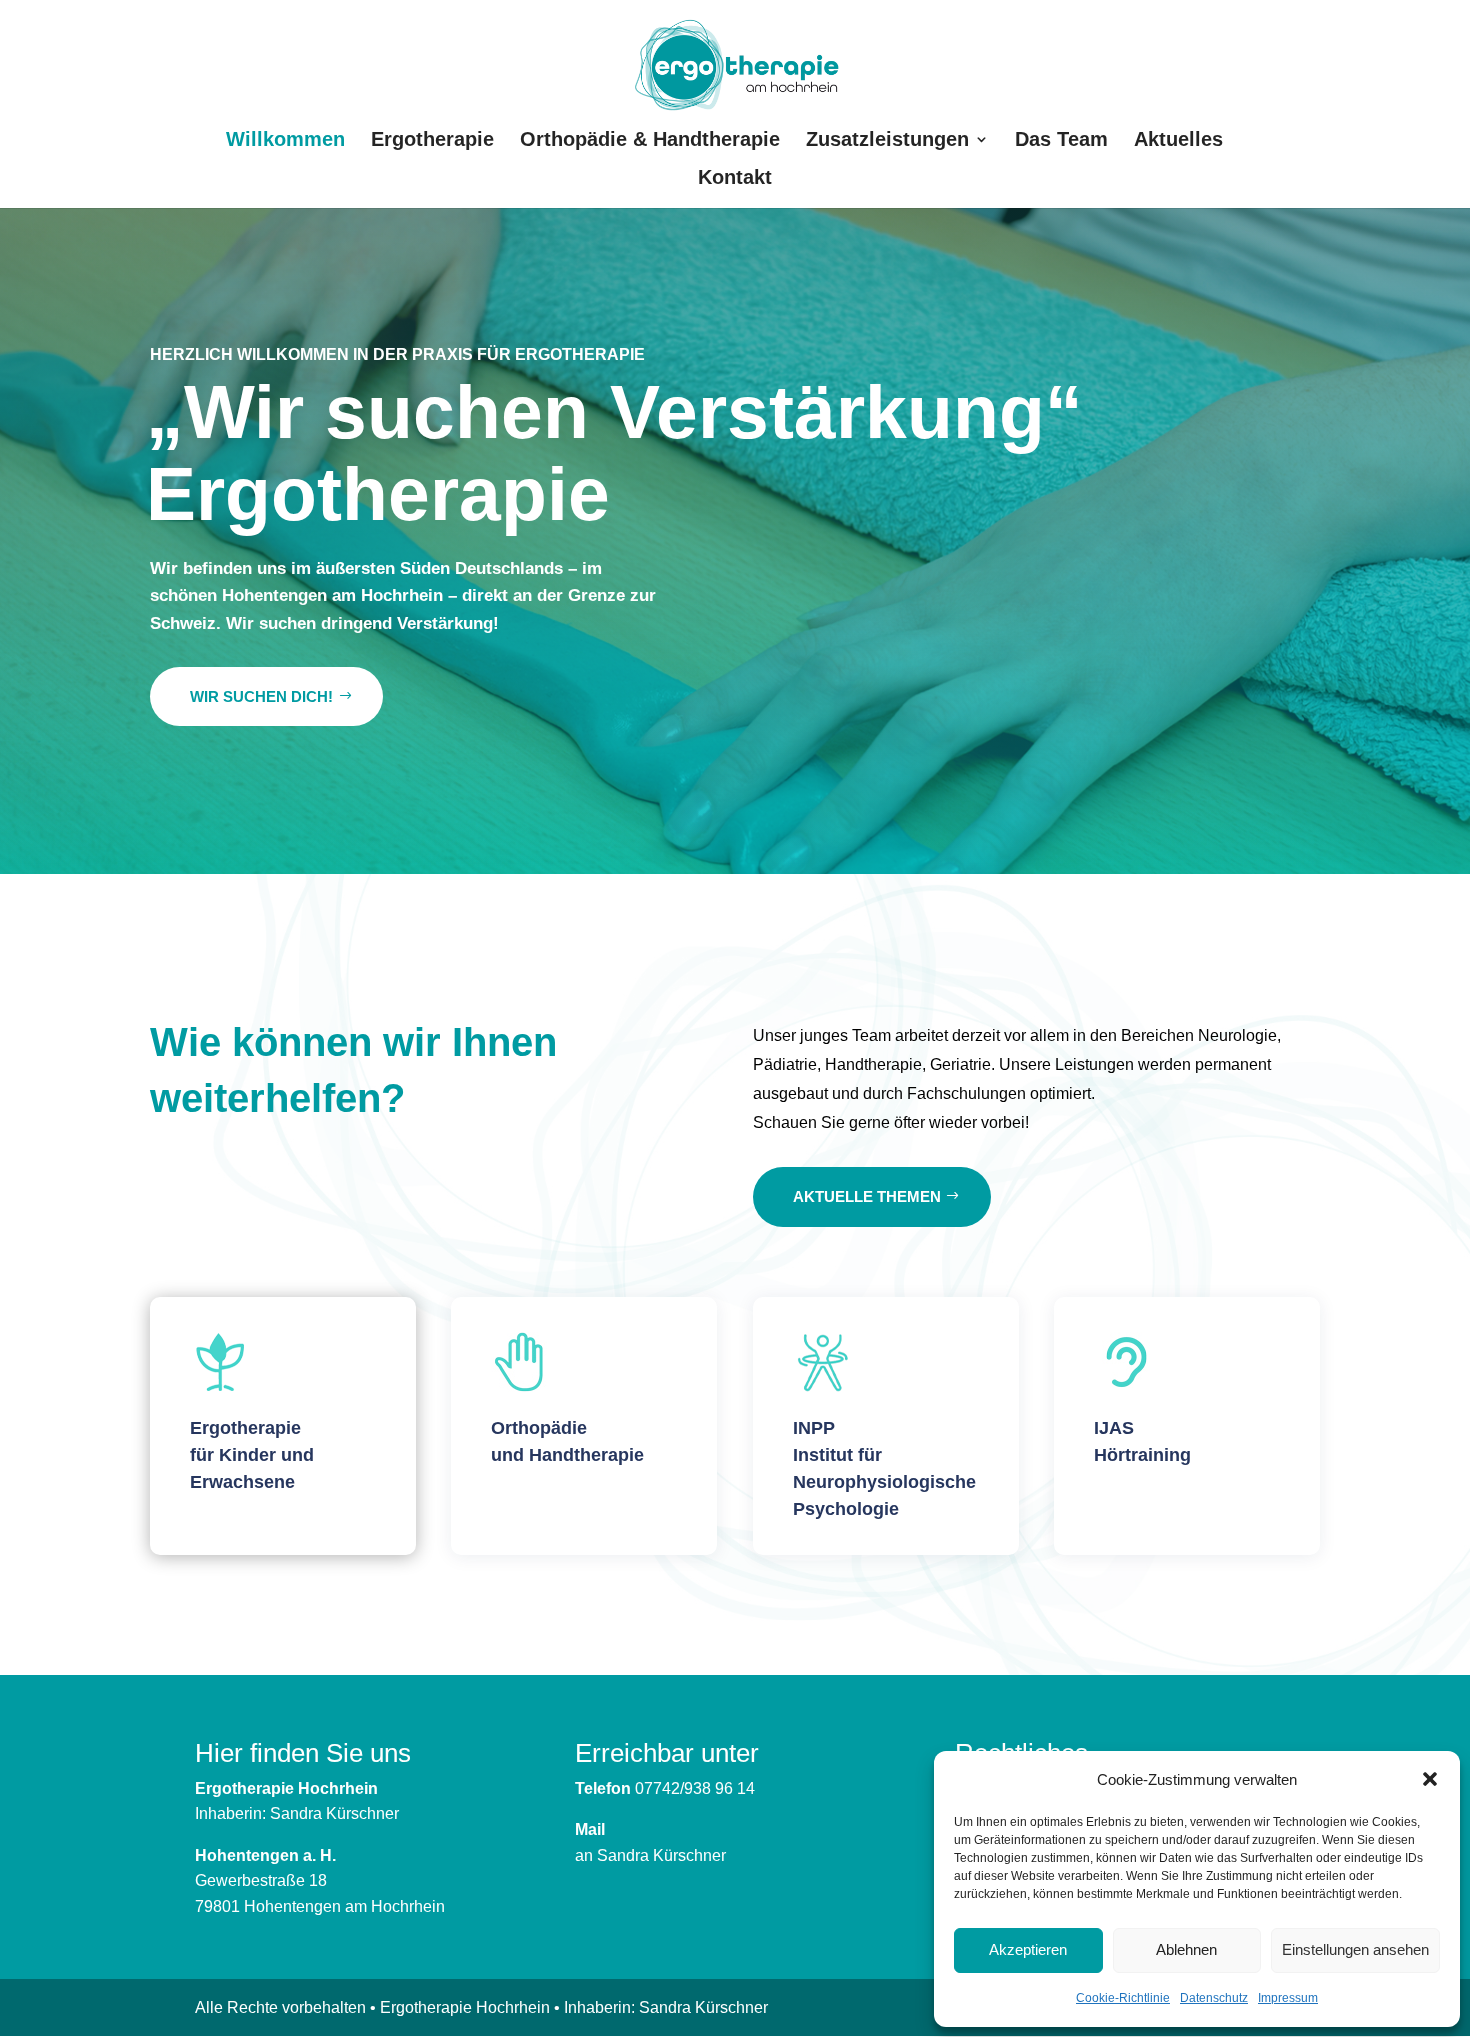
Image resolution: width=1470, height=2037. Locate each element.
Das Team (1061, 141)
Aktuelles (1178, 141)
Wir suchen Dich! (261, 696)
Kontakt (735, 179)
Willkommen (285, 141)
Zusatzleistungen (887, 141)
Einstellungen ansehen (1355, 1949)
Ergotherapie (432, 141)
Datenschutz (1214, 1998)
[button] (1430, 1779)
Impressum (1288, 1998)
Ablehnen (1186, 1949)
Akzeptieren (1028, 1949)
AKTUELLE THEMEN (867, 1196)
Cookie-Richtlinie (1123, 1998)
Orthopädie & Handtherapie (650, 141)
